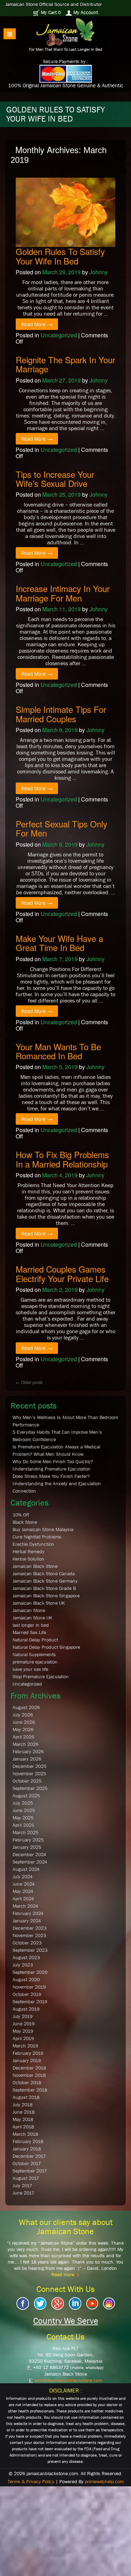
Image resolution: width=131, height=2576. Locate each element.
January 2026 (27, 1759)
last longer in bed (31, 1625)
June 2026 (24, 1722)
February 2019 (28, 2053)
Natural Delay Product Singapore (46, 1647)
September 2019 (30, 2002)
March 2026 (26, 1744)
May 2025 (23, 1818)
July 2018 (23, 2105)
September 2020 (30, 1972)
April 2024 (23, 1899)
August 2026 (26, 1707)
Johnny (99, 272)
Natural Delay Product (35, 1640)
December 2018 (29, 2068)
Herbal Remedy (28, 1551)
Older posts (29, 1382)
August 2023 (26, 1957)
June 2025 (24, 1810)
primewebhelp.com (104, 2481)
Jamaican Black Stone (35, 1566)
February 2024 (28, 1913)
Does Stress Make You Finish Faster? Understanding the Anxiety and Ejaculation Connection (57, 1483)
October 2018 (27, 2082)
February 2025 (28, 1840)
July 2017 (22, 2185)
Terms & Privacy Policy (31, 2481)
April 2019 (23, 2038)
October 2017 (27, 2163)
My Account (85, 12)
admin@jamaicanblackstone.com (68, 2380)
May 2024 (23, 1891)
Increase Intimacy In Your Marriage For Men (63, 593)
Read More (37, 324)
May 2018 (23, 2119)
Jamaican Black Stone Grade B (44, 1588)
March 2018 (25, 2134)
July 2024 (23, 1876)
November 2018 (29, 2075)
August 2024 (26, 1869)
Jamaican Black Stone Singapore (46, 1596)
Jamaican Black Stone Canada (44, 1573)
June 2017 (23, 2193)
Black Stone (25, 1522)
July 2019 (23, 2016)
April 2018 (23, 2127)
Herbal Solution (28, 1559)
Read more (63, 2274)
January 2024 (27, 1921)
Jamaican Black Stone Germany (45, 1581)
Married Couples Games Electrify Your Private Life (62, 1273)
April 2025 (23, 1825)
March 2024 (25, 1906)
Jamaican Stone (29, 1610)
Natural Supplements (34, 1654)
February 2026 (28, 1751)
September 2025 (30, 1788)
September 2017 (30, 2171)
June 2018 (24, 2112)
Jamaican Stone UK (32, 1618)
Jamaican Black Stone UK (39, 1603)
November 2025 (29, 1773)
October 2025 (27, 1781)
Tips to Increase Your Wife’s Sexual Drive (55, 479)
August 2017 (26, 2178)
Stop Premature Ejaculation (41, 1676)
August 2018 (26, 2097)
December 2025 (30, 1766)
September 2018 (30, 2090)
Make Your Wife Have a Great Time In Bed (59, 943)
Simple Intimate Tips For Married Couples (61, 714)
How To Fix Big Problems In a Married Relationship (62, 1159)
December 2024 (29, 1854)
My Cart (50, 12)
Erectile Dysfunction (33, 1544)
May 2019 (23, 2031)
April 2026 (23, 1737)
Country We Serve (66, 2321)
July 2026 (23, 1715)
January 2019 (27, 2060)
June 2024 (24, 1884)
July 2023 (23, 1965)
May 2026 (23, 1729)
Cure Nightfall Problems (37, 1537)
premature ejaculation (35, 1662)
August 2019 (26, 2009)
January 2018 (27, 2149)
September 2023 (30, 1950)
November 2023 (29, 1935)
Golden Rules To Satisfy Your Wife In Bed (60, 256)
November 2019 (29, 1987)
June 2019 (24, 2024)
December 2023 (30, 1928)
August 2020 (26, 1979)
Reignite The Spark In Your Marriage (65, 364)
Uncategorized (59, 335)
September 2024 (30, 1862)
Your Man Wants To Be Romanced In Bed (58, 1051)
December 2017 (29, 2156)
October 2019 (27, 1994)
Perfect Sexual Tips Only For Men (61, 828)
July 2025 (23, 1803)
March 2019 (25, 2046)
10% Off (21, 1515)
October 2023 (27, 1943)
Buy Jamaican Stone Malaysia (43, 1529)
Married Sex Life (29, 1632)
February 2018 (28, 2141)
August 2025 (26, 1796)
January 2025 (27, 1847)
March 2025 (26, 1832)
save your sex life (30, 1669)
